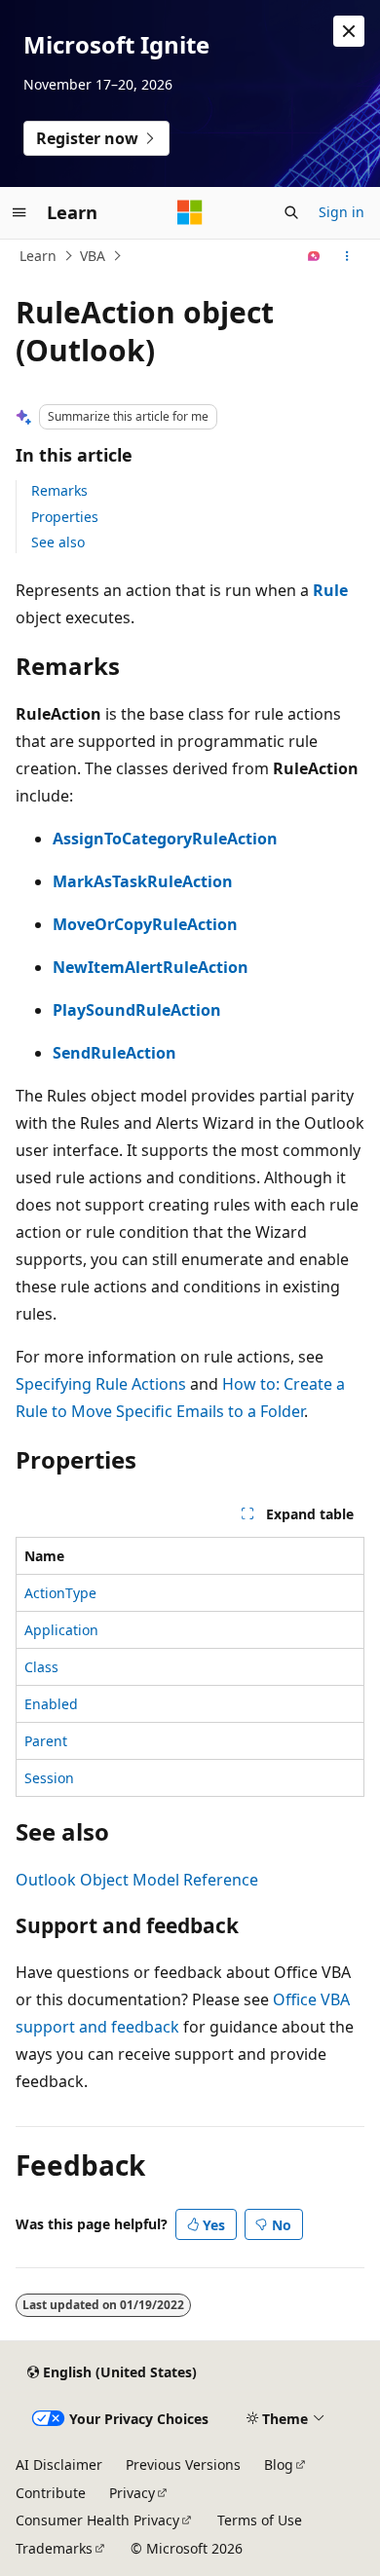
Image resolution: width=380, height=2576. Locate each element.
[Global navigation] (19, 212)
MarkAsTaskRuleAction (143, 881)
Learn (38, 256)
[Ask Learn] (314, 256)
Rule (330, 590)
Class (41, 1667)
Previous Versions (183, 2464)
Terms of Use (260, 2520)
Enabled (51, 1704)
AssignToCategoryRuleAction (165, 839)
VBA (93, 256)
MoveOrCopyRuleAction (145, 924)
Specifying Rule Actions (101, 1384)
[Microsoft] (190, 212)
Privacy (132, 2493)
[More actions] (347, 256)
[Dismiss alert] (349, 31)
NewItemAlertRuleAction (151, 967)
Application (61, 1630)
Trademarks (54, 2548)
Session (49, 1778)
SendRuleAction (114, 1053)
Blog (279, 2464)
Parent (46, 1741)
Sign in (342, 212)
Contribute (51, 2493)
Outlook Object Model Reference (137, 1880)
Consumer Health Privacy (97, 2520)
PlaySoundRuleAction (137, 1010)
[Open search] (291, 212)
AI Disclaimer (59, 2464)
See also (58, 542)
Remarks (59, 490)
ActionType (60, 1593)
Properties (65, 517)
